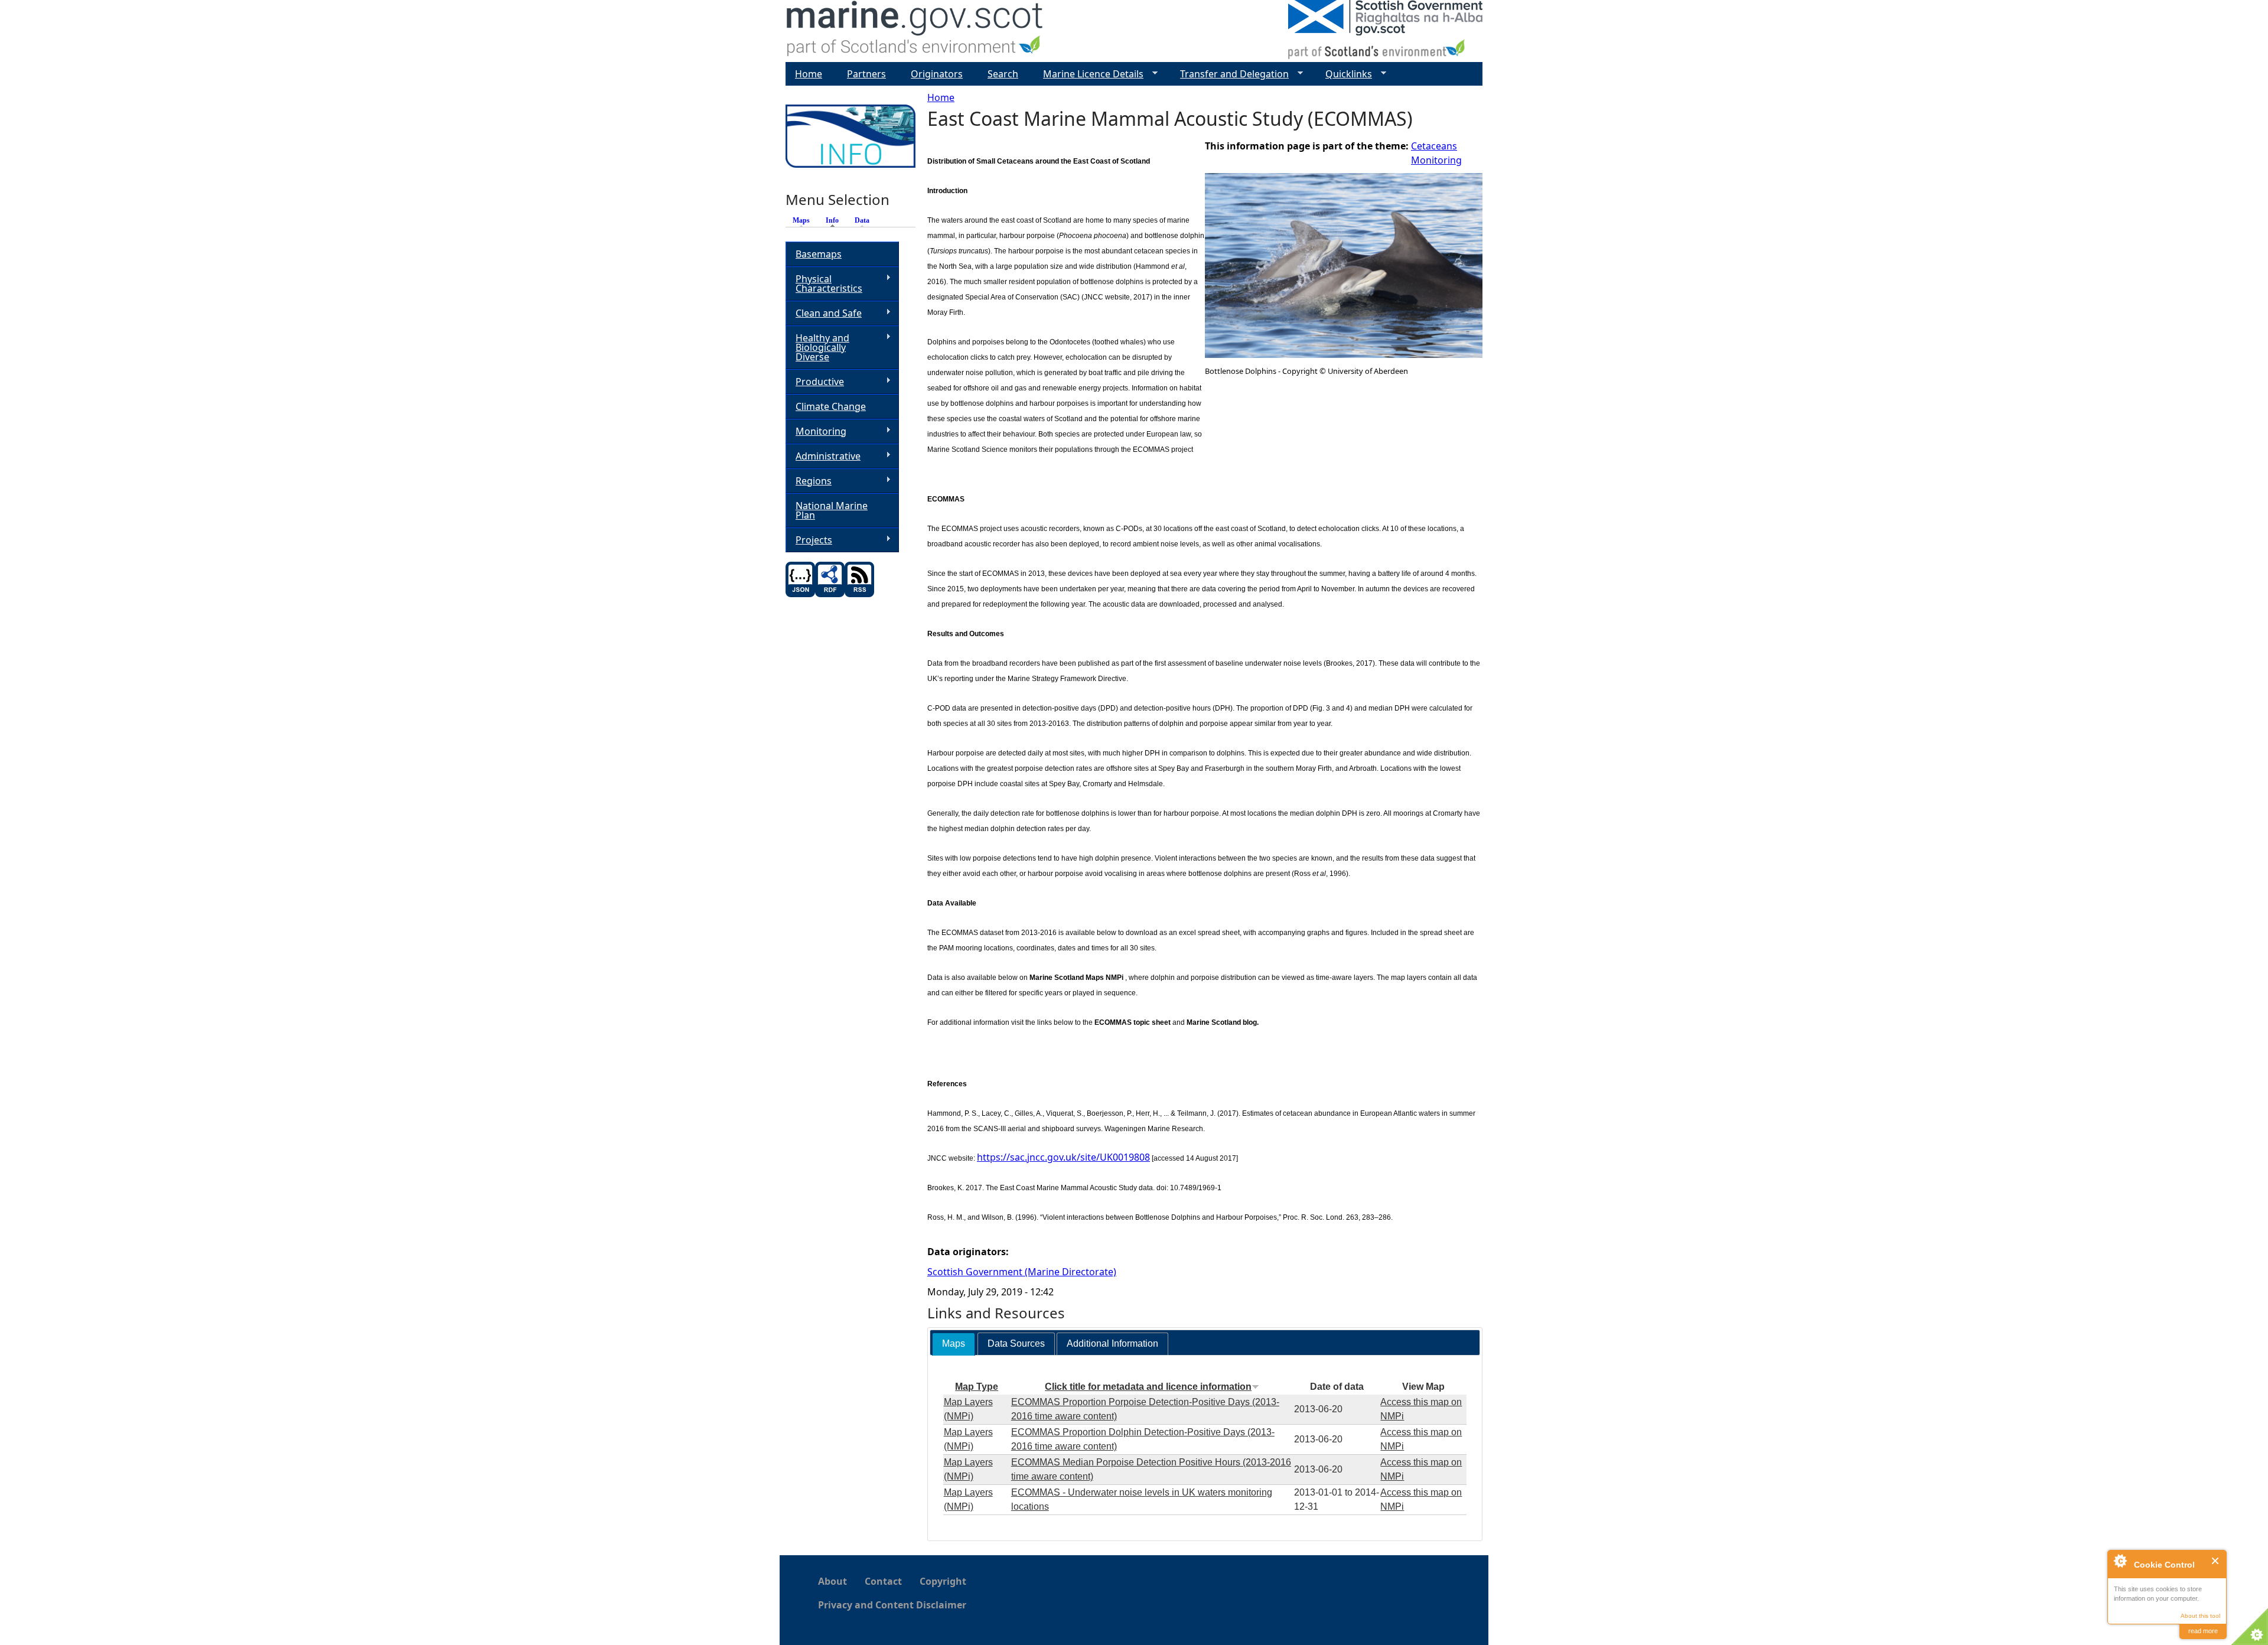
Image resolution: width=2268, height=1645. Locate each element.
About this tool (2200, 1616)
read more (2203, 1631)
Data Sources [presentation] (1016, 1343)
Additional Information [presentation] (1112, 1343)
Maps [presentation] (954, 1343)
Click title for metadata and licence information (1148, 1387)
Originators (937, 74)
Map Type (977, 1387)
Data (862, 220)
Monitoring (1436, 160)
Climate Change (831, 406)
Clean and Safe (824, 313)
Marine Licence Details (1089, 74)
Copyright (943, 1581)
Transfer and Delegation (1230, 74)
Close (2216, 1561)
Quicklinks (1344, 74)
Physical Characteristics (824, 284)
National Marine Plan (832, 510)
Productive (815, 382)
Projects (809, 540)
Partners (866, 74)
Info (835, 220)
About (832, 1581)
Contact (883, 1581)
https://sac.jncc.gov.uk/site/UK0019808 (1063, 1157)
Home (941, 97)
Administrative (823, 456)
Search (1003, 74)
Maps (801, 220)
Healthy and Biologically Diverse (817, 347)
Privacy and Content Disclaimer (892, 1605)
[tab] (954, 1344)
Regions (809, 481)
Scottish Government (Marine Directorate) (1022, 1272)
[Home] (915, 31)
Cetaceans (1434, 146)
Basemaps (819, 254)
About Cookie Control (2120, 1561)
